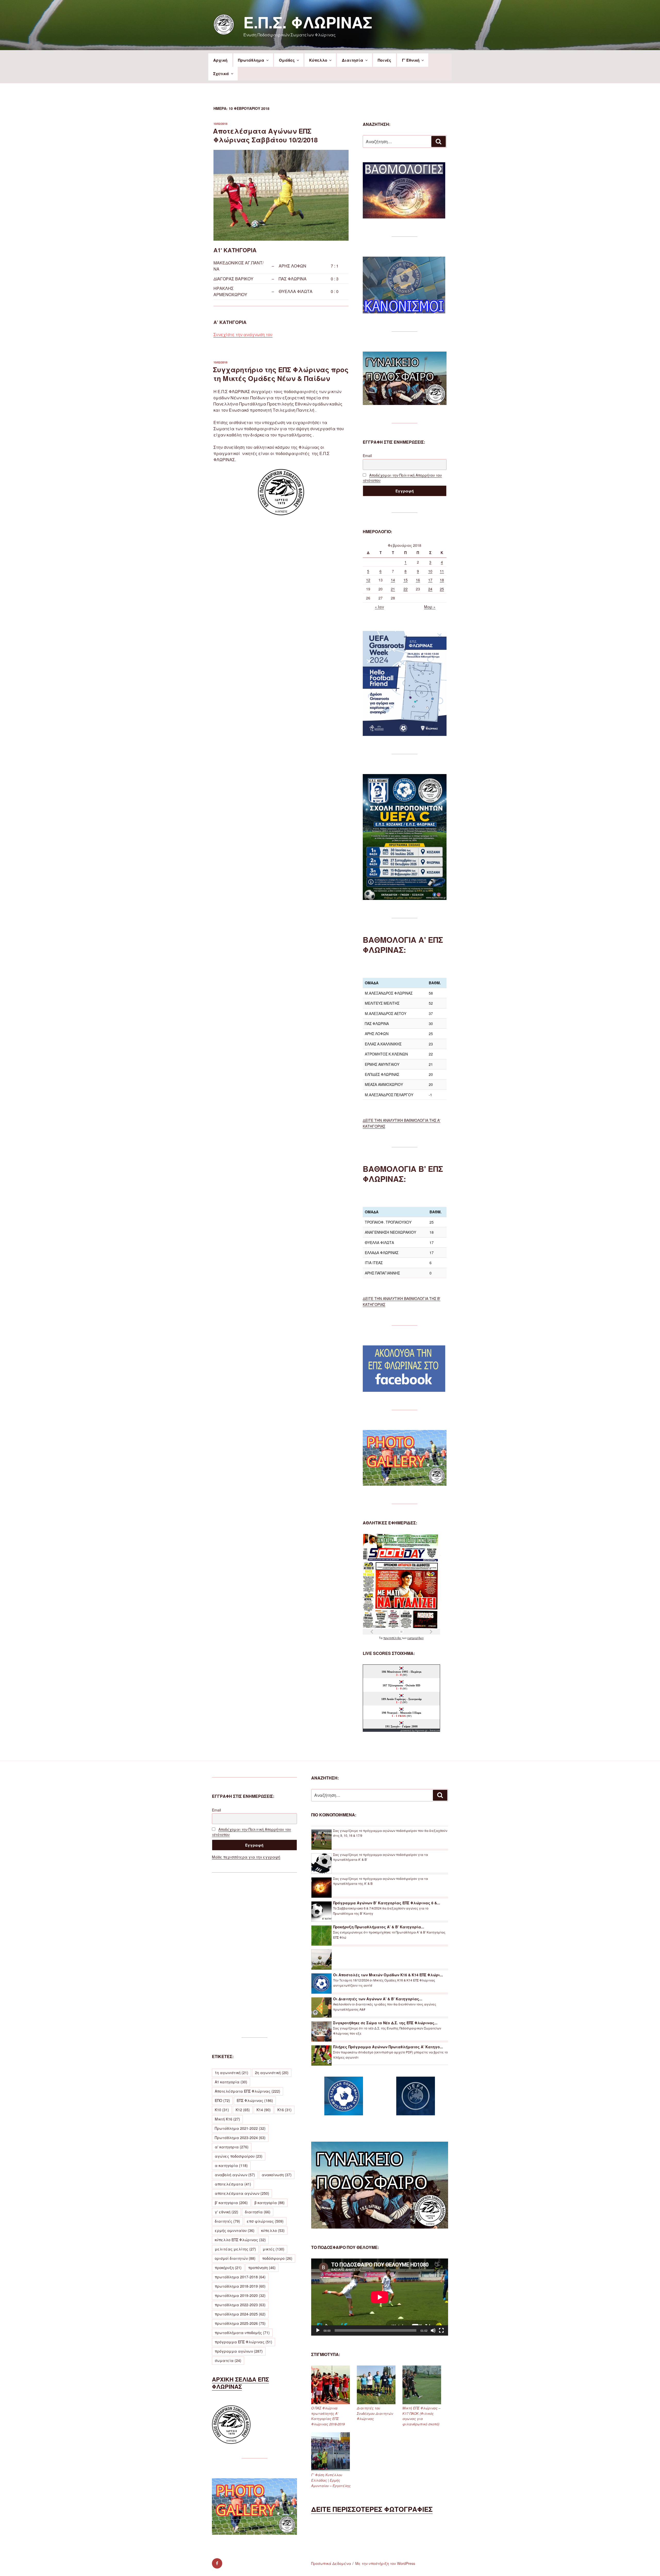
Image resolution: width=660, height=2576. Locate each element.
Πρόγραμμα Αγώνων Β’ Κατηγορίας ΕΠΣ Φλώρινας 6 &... (387, 1903)
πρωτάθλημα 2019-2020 (240, 2295)
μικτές (274, 2249)
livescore (435, 1730)
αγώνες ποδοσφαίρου (239, 2156)
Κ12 (243, 2110)
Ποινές (384, 60)
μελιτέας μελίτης (235, 2249)
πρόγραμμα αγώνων (239, 2351)
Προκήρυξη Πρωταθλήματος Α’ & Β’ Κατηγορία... (379, 1927)
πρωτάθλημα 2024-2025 (240, 2314)
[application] (380, 2297)
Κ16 (284, 2110)
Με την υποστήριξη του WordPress (385, 2563)
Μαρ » (430, 607)
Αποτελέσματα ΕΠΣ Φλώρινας (247, 2091)
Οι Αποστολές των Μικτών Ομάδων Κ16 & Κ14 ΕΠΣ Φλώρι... (388, 1975)
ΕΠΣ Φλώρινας (255, 2100)
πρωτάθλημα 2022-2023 (240, 2305)
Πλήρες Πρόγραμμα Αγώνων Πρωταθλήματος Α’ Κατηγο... (388, 2047)
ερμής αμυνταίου (235, 2230)
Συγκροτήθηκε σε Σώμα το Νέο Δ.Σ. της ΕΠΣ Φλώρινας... (385, 2023)
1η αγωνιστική (232, 2073)
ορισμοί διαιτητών (235, 2258)
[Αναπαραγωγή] (318, 2330)
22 (406, 589)
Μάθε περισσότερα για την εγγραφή (246, 1857)
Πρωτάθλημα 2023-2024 (240, 2138)
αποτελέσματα (233, 2184)
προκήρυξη (228, 2268)
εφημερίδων (415, 1638)
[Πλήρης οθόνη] (441, 2330)
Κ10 (222, 2110)
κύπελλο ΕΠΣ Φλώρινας (240, 2240)
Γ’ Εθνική (411, 60)
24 (430, 589)
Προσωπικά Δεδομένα (331, 2563)
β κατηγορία (270, 2203)
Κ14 (264, 2110)
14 (393, 580)
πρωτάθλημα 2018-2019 (240, 2286)
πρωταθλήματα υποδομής (242, 2333)
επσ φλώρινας (265, 2221)
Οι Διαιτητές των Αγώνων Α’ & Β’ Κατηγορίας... (378, 1999)
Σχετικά (221, 74)
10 (430, 571)
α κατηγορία (231, 2165)
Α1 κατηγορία (231, 2082)
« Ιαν (379, 607)
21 (393, 589)
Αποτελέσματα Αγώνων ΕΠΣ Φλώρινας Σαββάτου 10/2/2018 (265, 135)
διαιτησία (258, 2212)
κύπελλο (273, 2230)
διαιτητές (227, 2221)
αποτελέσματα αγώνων (242, 2193)
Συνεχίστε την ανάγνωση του (243, 334)
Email (367, 456)
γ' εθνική (226, 2212)
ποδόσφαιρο (277, 2258)
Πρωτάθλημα (251, 60)
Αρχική (220, 60)
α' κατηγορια (232, 2147)
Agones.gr (421, 1730)
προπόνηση (262, 2268)
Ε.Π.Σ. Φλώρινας (308, 22)
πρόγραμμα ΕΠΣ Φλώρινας (244, 2342)
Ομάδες (287, 60)
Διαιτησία (353, 60)
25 (442, 589)
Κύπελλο (318, 60)
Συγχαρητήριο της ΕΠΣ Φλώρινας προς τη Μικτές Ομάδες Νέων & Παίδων (281, 374)
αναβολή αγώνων (235, 2175)
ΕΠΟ (222, 2100)
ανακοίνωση (277, 2175)
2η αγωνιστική (272, 2073)
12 (368, 580)
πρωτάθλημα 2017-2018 (240, 2277)
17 (430, 580)
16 (418, 580)
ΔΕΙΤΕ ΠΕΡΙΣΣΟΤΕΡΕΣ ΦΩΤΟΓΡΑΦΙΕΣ (372, 2509)
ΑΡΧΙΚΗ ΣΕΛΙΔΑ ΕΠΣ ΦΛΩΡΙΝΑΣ (240, 2383)
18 (442, 580)
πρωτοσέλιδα (393, 1638)
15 (406, 580)
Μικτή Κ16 (227, 2119)
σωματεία (228, 2360)
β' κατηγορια (231, 2203)
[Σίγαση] (433, 2330)
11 (442, 571)
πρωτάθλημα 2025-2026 (240, 2323)
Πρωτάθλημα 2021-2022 (240, 2128)
